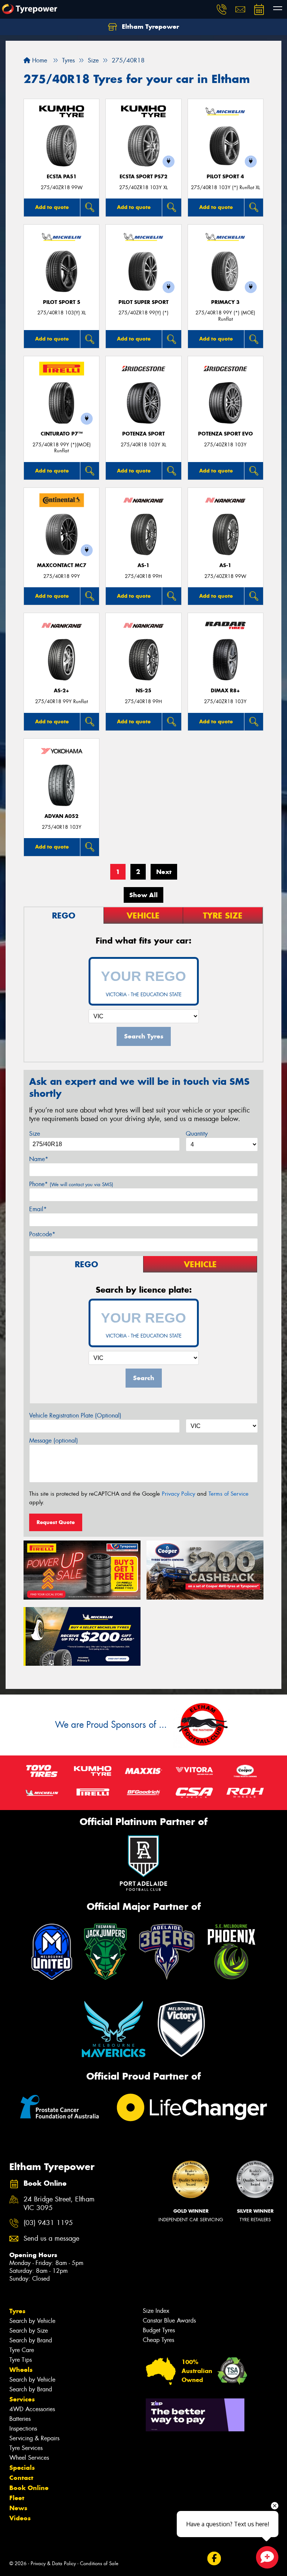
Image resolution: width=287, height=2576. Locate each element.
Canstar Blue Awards (169, 2320)
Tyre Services (26, 2448)
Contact (21, 2478)
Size (35, 1134)
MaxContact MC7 (62, 565)
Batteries (20, 2419)
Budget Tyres (159, 2330)
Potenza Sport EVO (226, 434)
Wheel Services (29, 2458)
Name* (39, 1159)
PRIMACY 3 (225, 302)
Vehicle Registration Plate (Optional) (75, 1415)
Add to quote (52, 207)
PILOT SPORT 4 (225, 177)
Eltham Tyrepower (149, 27)
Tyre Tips (21, 2360)
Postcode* (42, 1234)
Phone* (71, 1184)
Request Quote (56, 1522)
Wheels (21, 2370)
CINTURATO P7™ (62, 434)
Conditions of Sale (99, 2563)
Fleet (17, 2498)
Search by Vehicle (32, 2321)
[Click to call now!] (222, 9)
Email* (38, 1209)
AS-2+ (61, 691)
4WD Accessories (32, 2409)
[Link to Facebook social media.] (214, 2558)
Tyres (17, 2311)
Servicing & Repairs (34, 2438)
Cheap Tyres (158, 2340)
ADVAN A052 (61, 816)
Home (39, 60)
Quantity (197, 1134)
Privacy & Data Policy (53, 2563)
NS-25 (143, 691)
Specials (22, 2468)
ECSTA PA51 (62, 177)
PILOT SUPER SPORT (143, 302)
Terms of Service (229, 1494)
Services (22, 2399)
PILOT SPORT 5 (62, 302)
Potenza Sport (143, 434)
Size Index (156, 2311)
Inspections (23, 2429)
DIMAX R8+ (225, 691)
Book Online (29, 2488)
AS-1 (143, 565)
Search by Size (29, 2331)
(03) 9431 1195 (48, 2223)
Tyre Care (22, 2350)
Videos (20, 2518)
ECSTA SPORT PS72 (143, 177)
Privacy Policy (178, 1494)
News (18, 2508)
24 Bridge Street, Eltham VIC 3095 (59, 2204)
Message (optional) (54, 1441)
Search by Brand (31, 2340)
